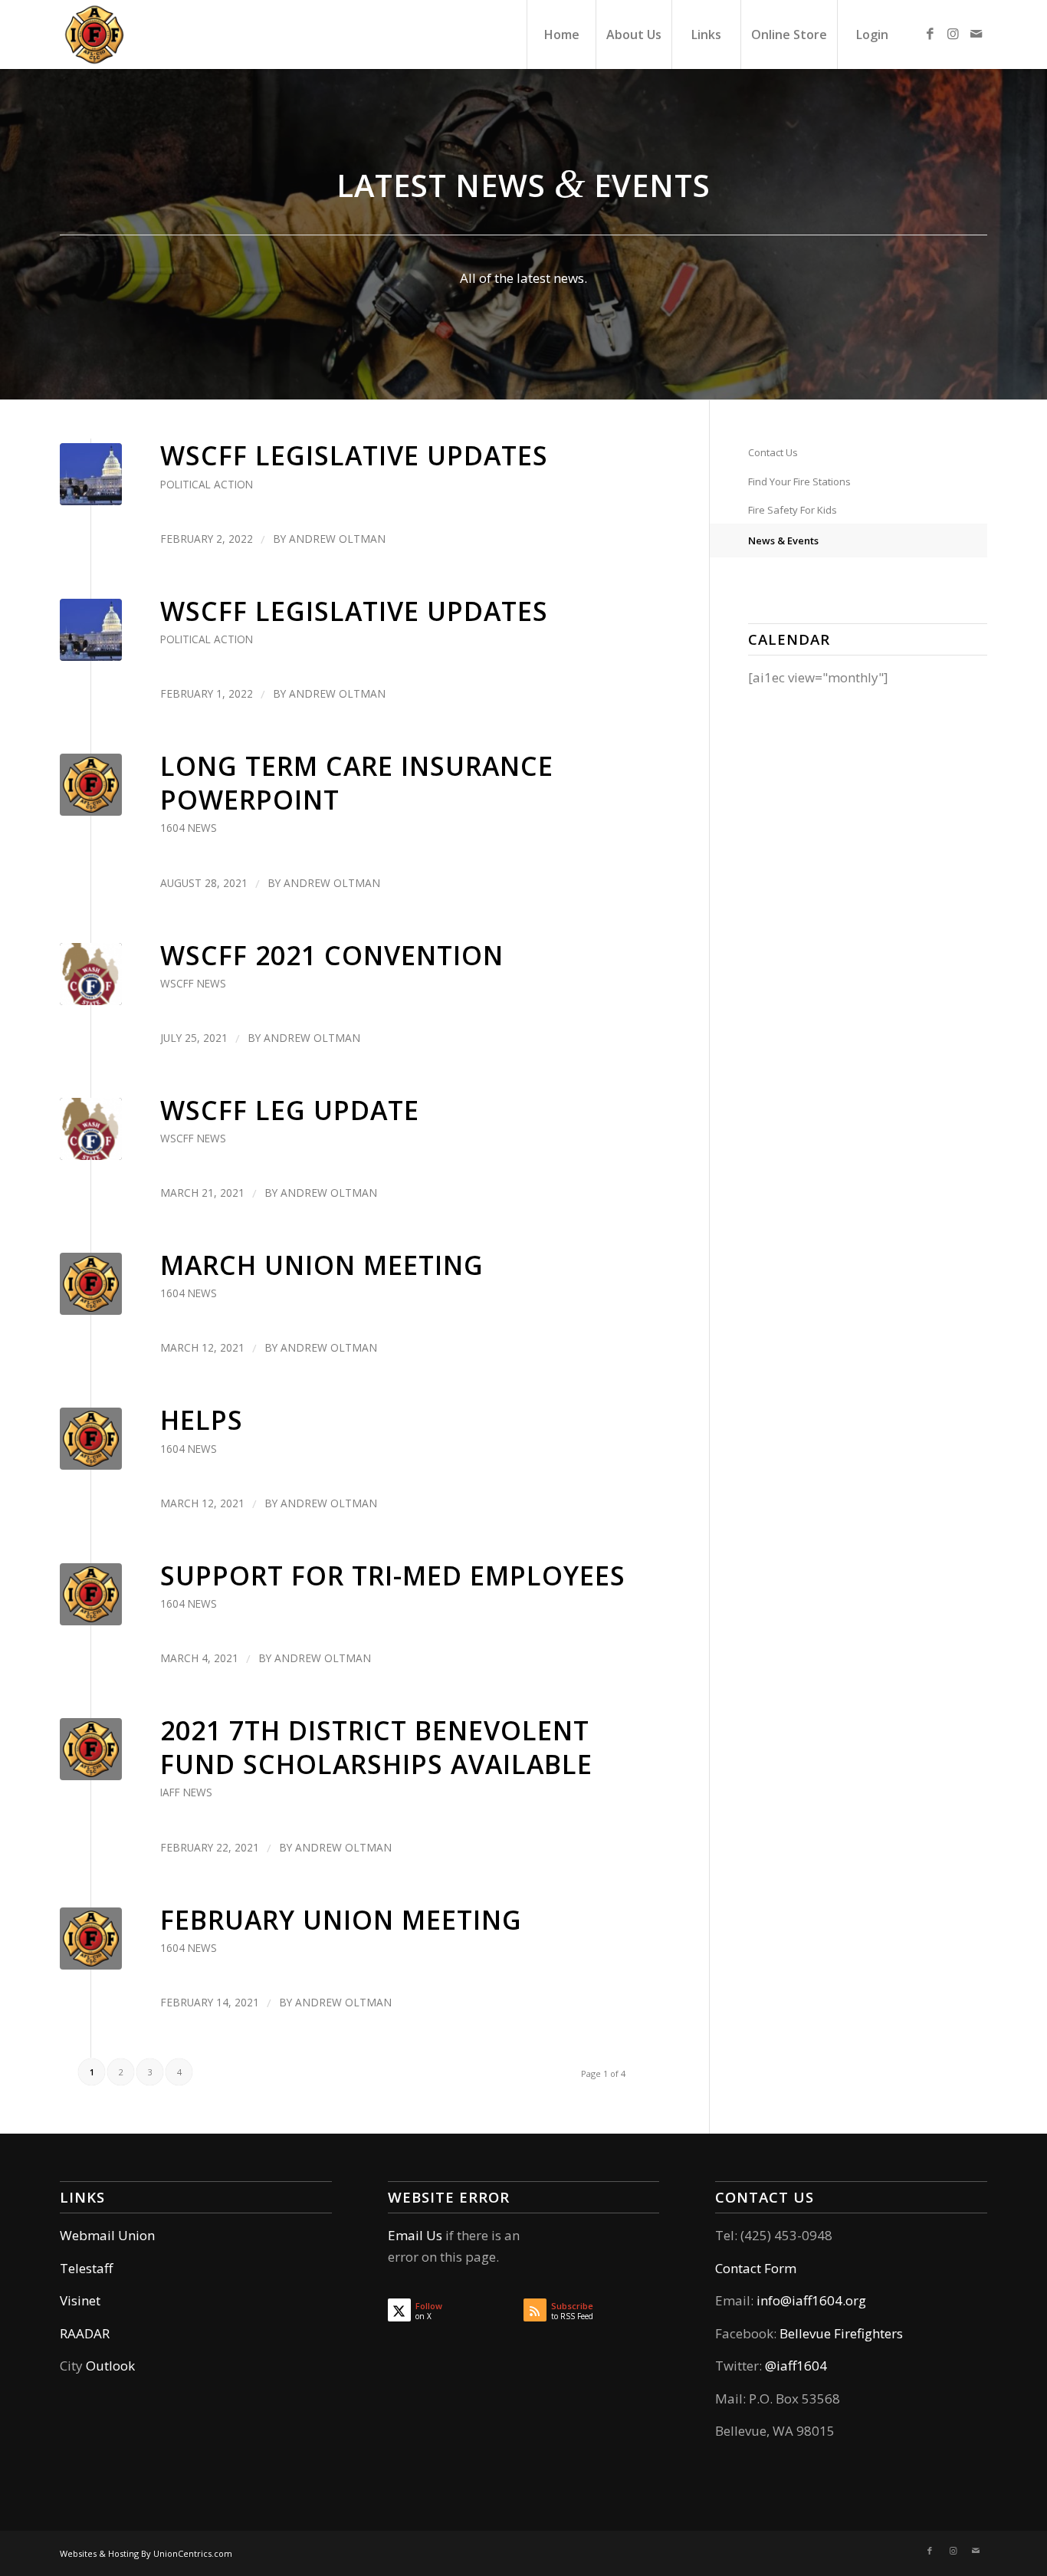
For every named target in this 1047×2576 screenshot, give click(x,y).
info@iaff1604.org (811, 2300)
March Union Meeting (322, 1265)
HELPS (202, 1420)
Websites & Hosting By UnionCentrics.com (146, 2553)
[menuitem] (561, 34)
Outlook (110, 2366)
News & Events (783, 540)
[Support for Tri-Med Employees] (91, 1594)
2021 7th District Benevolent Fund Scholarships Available (376, 1747)
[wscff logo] (91, 974)
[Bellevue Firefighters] (94, 34)
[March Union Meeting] (91, 1284)
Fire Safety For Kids (793, 510)
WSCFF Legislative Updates (354, 455)
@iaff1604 (796, 2366)
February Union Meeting (341, 1920)
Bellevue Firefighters (841, 2333)
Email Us (415, 2235)
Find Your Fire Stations (799, 481)
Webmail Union (107, 2235)
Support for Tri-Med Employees (393, 1575)
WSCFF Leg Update (290, 1110)
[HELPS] (91, 1439)
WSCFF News (193, 983)
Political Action (207, 484)
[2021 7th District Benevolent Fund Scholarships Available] (91, 1749)
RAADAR (85, 2333)
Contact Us (773, 452)
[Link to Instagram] (953, 34)
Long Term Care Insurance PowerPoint (357, 783)
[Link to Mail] (976, 34)
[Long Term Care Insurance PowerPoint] (91, 785)
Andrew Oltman (337, 539)
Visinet (80, 2300)
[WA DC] (91, 474)
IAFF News (186, 1792)
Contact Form (756, 2268)
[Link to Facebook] (930, 34)
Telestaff (86, 2268)
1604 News (189, 828)
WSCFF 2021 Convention (332, 955)
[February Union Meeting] (91, 1939)
